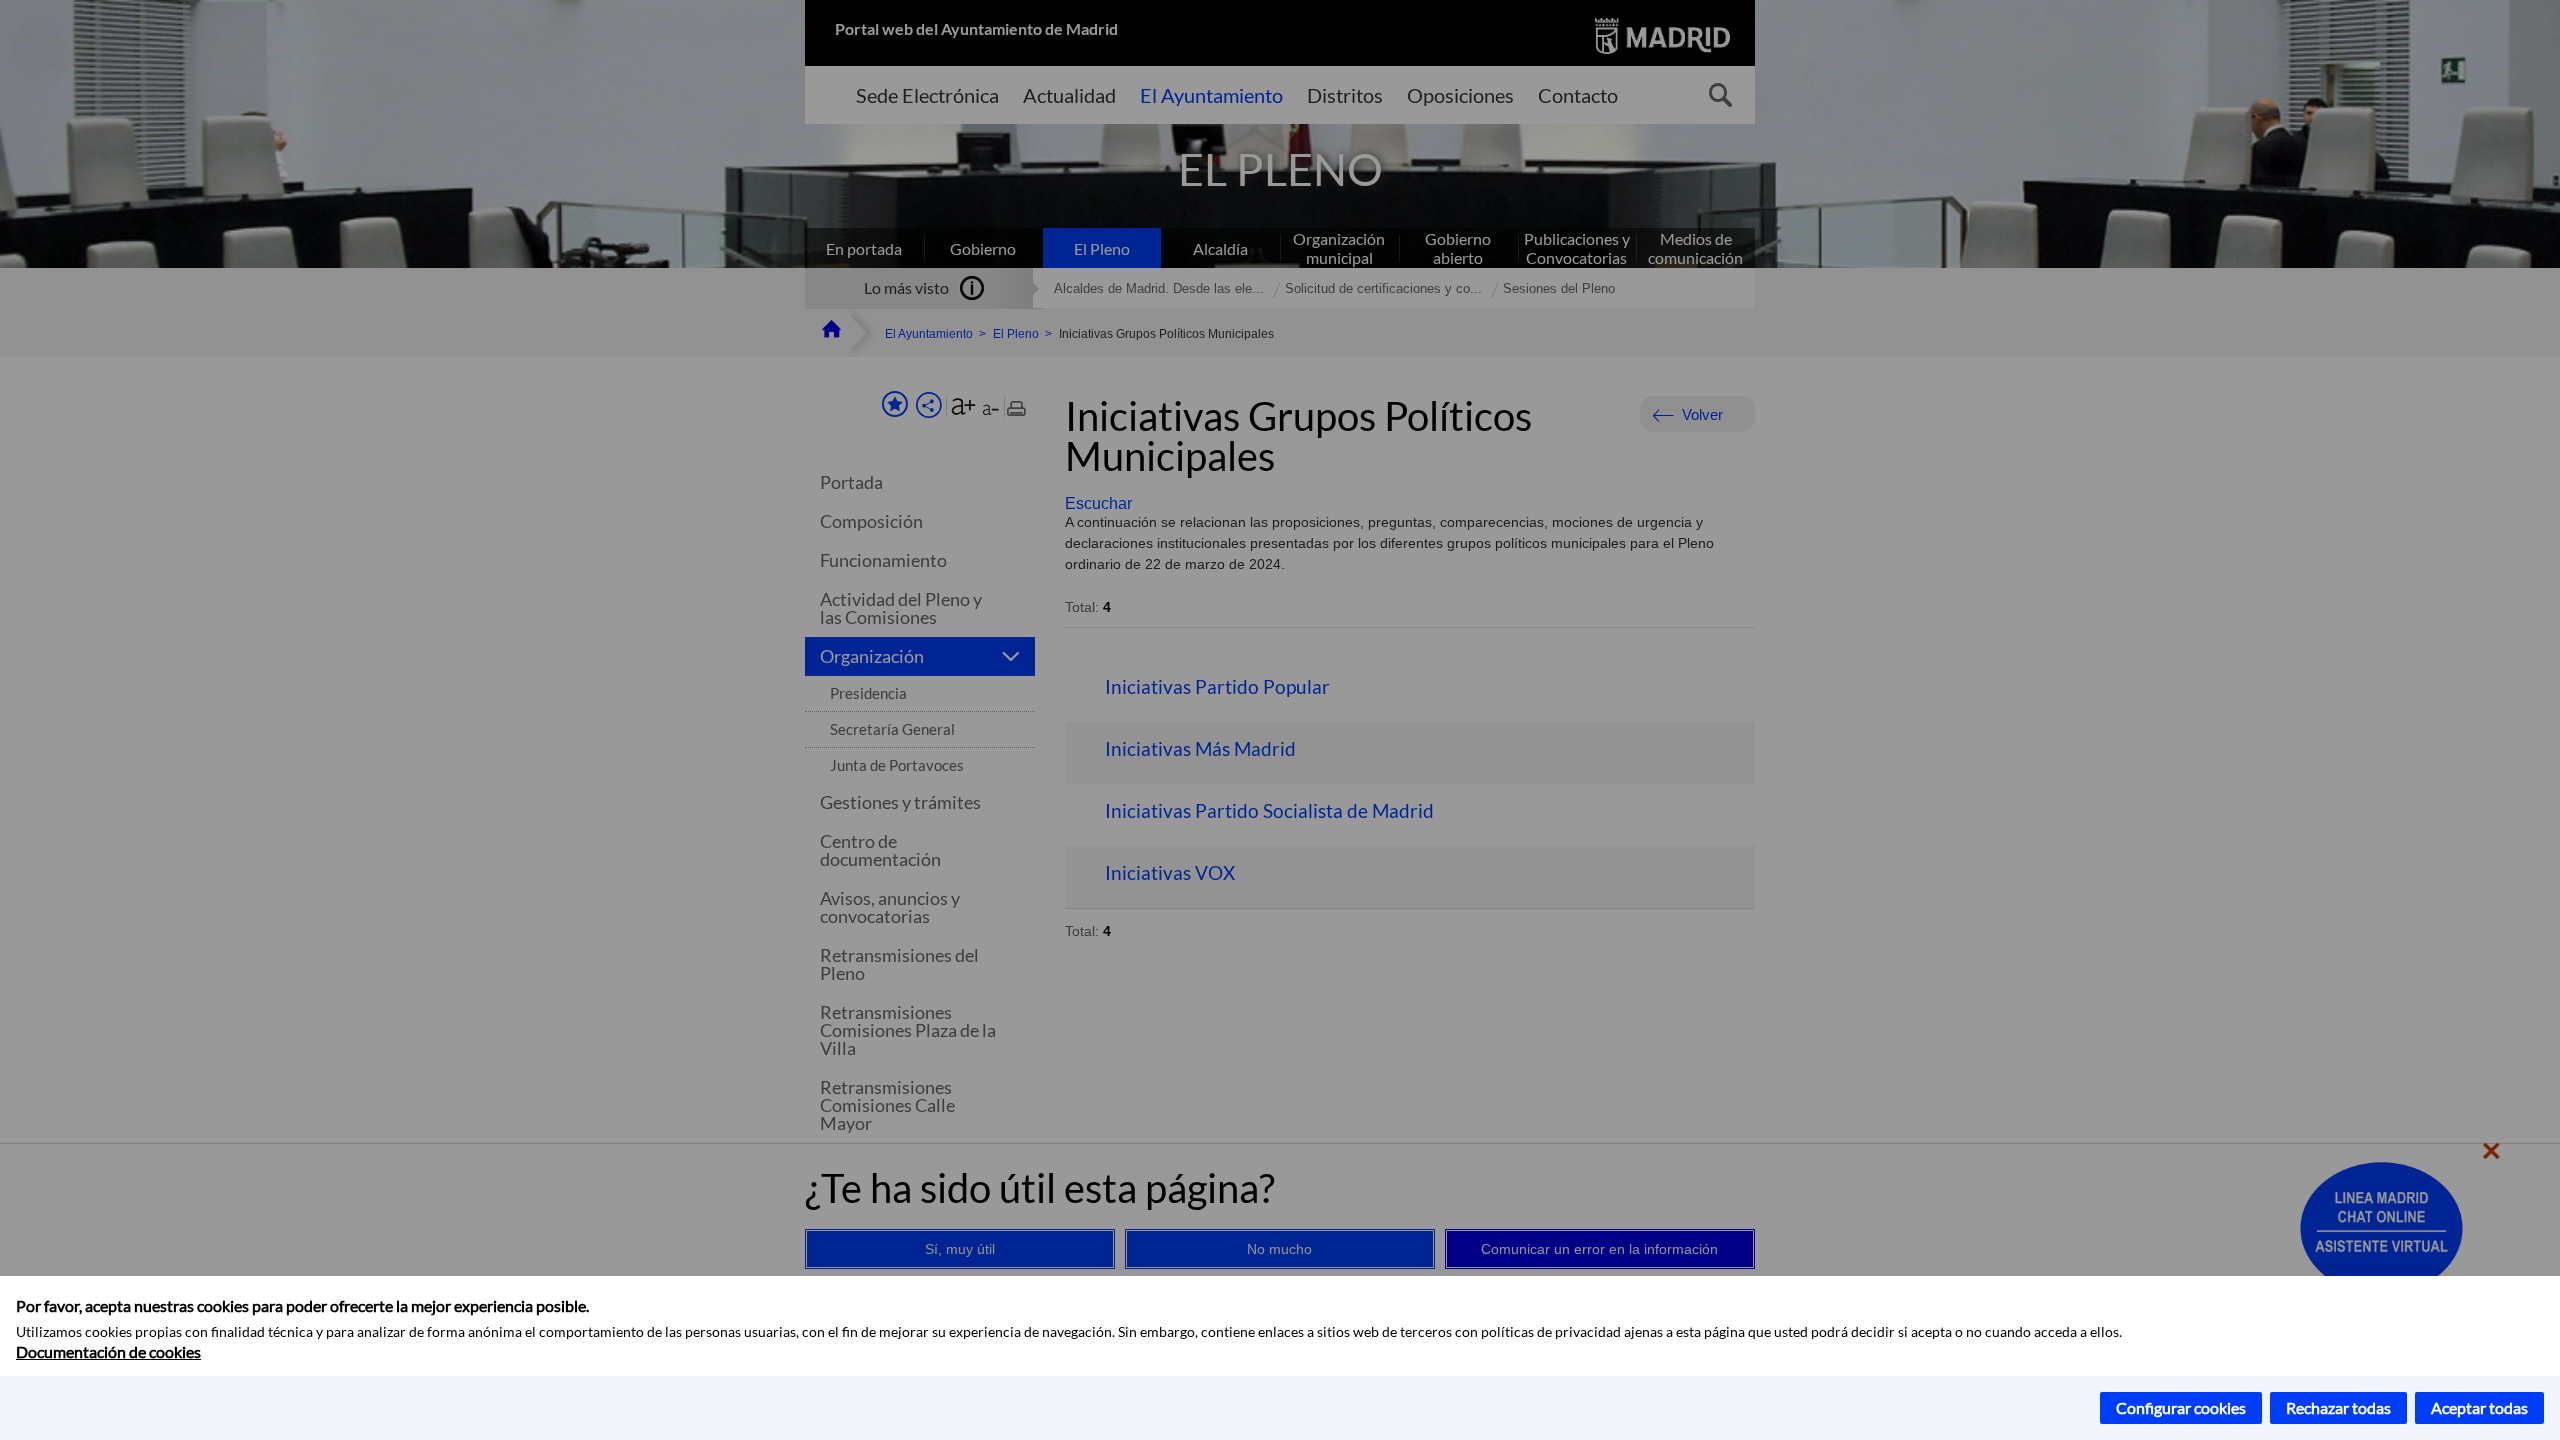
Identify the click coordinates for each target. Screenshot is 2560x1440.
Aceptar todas (2479, 1407)
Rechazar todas (2338, 1407)
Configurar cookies (2181, 1407)
